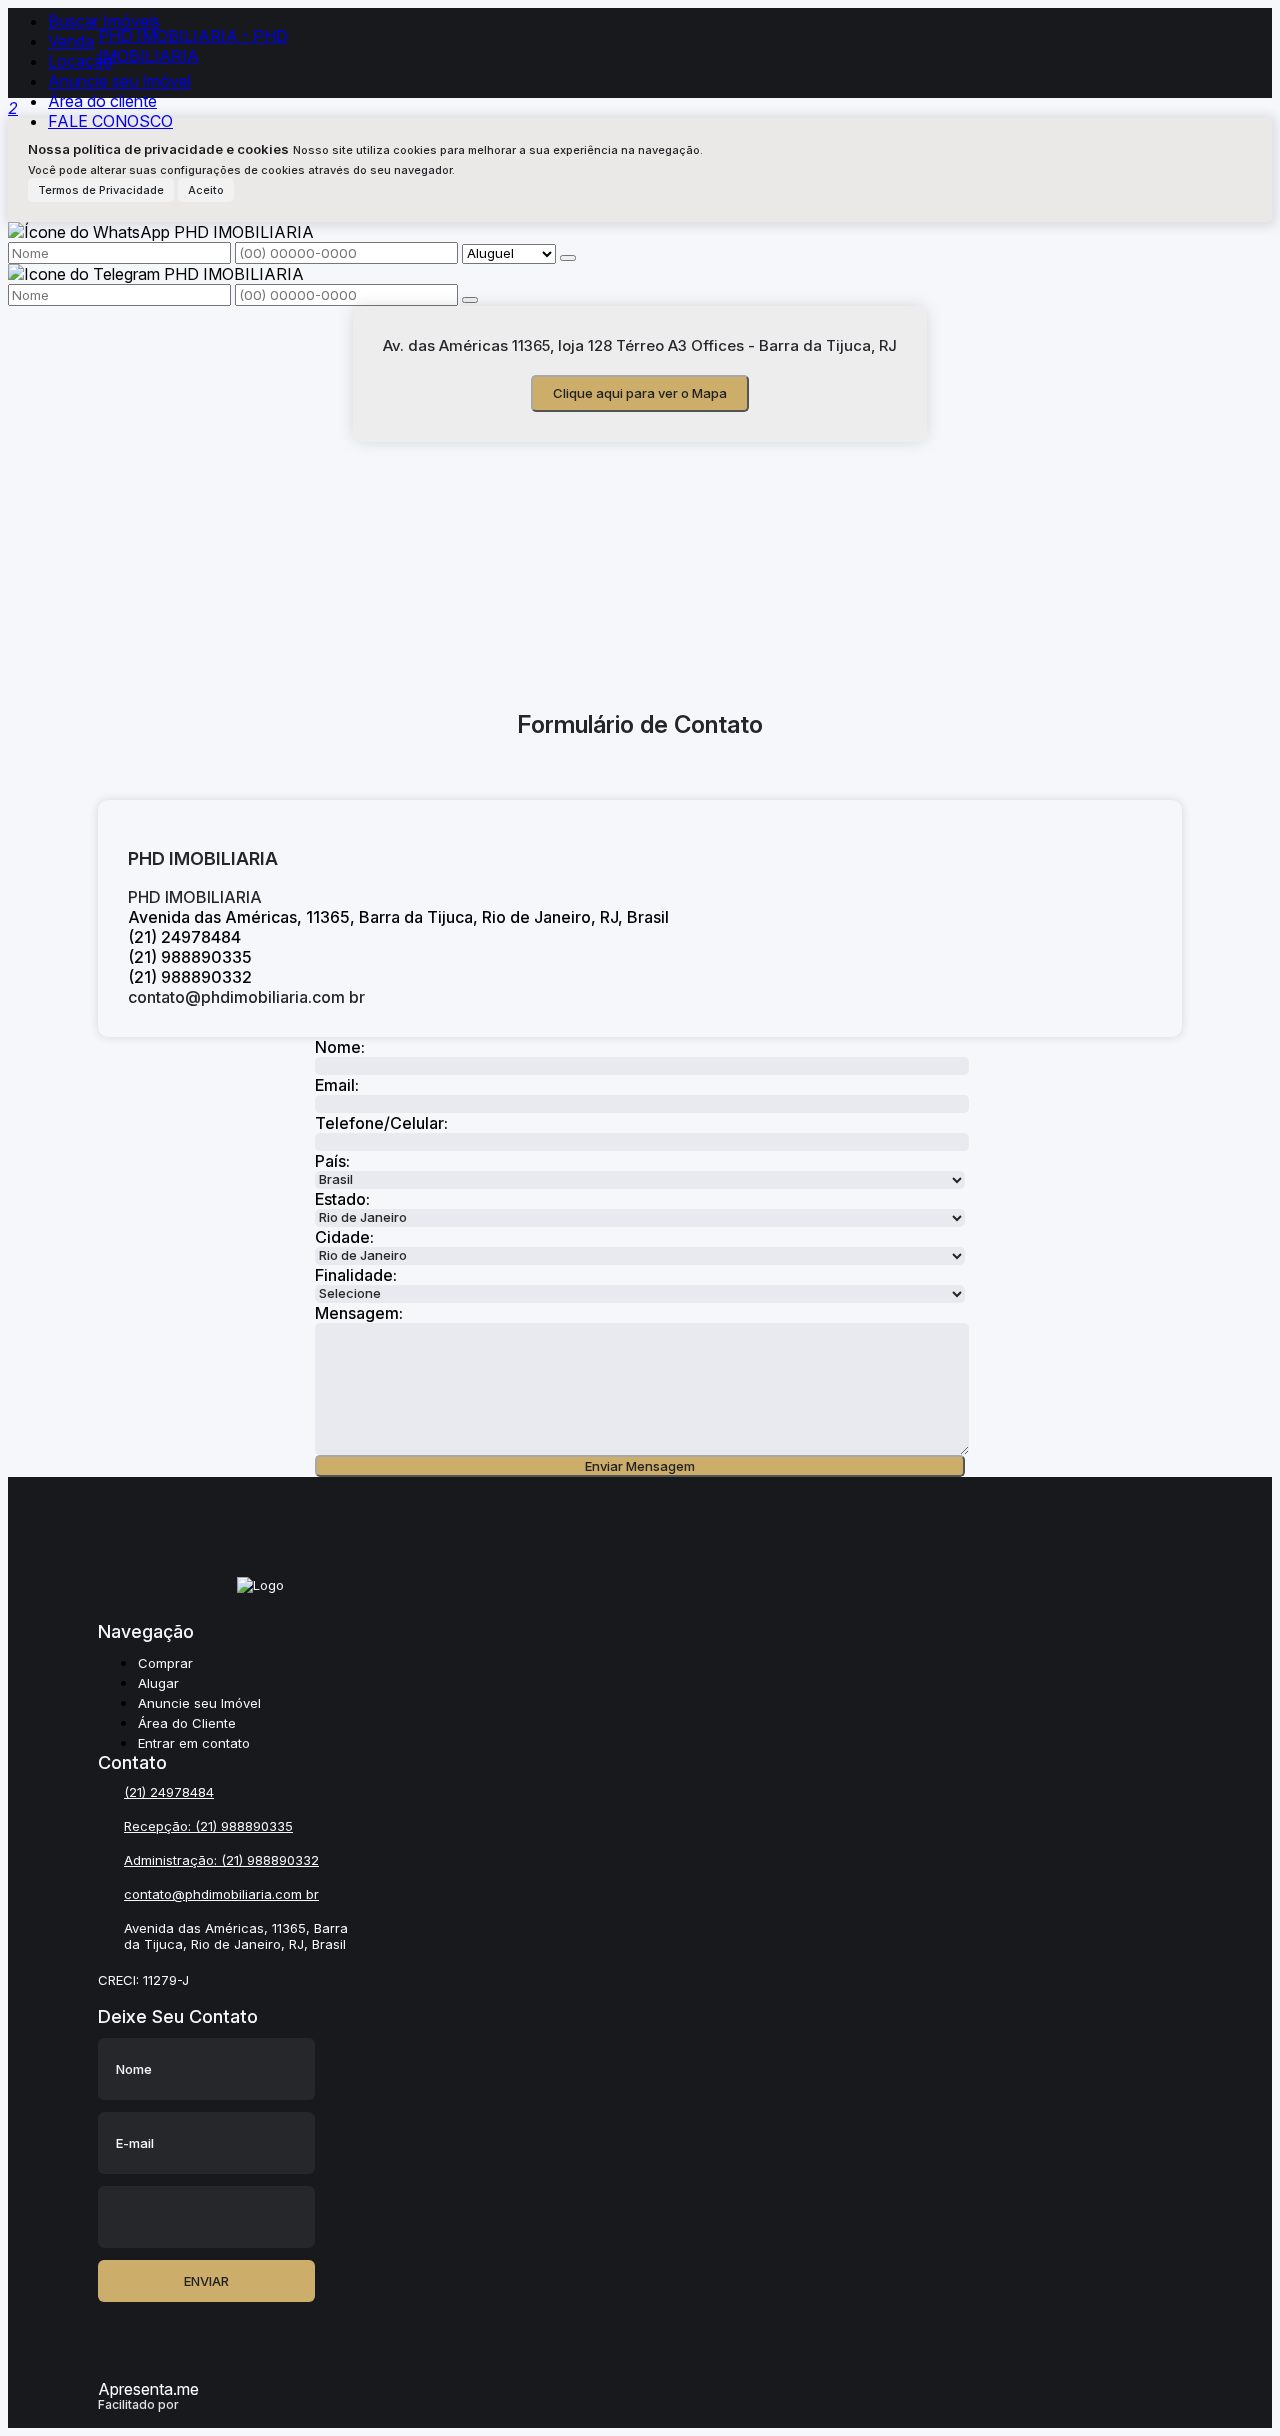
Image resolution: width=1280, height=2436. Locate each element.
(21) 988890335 (244, 1826)
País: (332, 1161)
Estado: (342, 1199)
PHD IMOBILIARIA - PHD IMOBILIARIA (193, 46)
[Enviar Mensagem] (470, 300)
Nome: (340, 1047)
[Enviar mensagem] (568, 258)
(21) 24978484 (169, 1792)
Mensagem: (359, 1313)
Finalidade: (356, 1275)
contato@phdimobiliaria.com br (246, 997)
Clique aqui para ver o (640, 393)
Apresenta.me (148, 2389)
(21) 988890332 (270, 1860)
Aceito (206, 190)
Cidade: (344, 1237)
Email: (337, 1085)
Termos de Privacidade (101, 190)
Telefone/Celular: (380, 1123)
